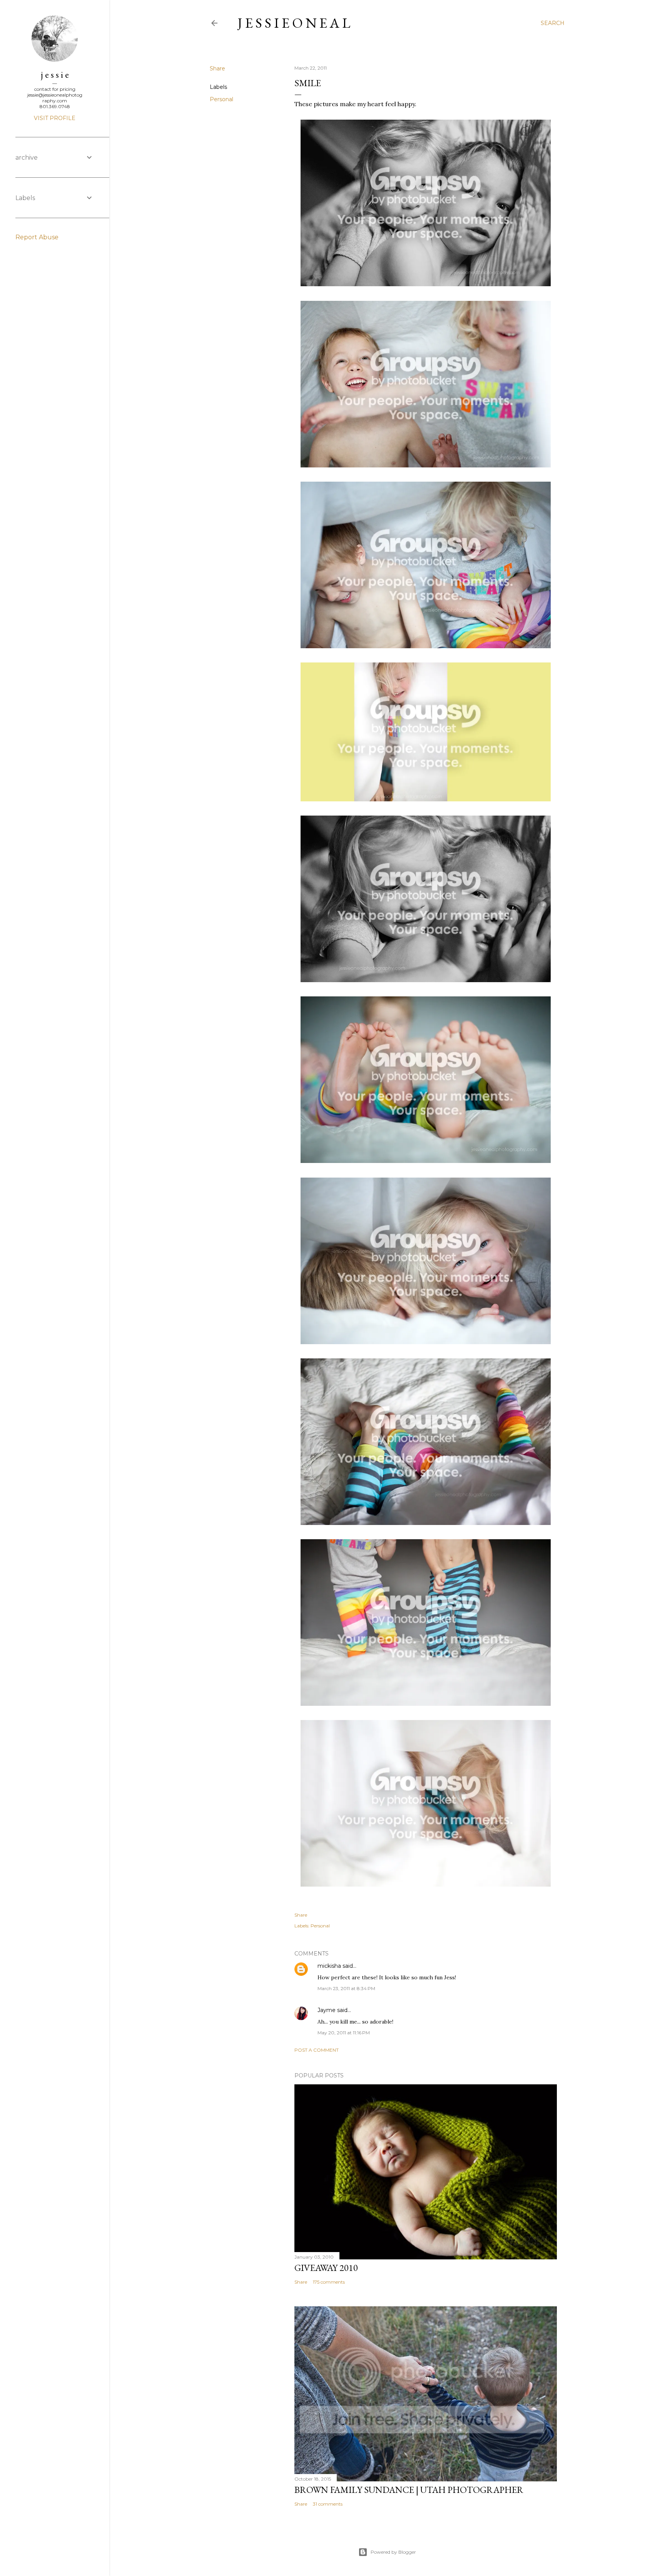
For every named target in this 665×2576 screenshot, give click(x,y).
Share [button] (217, 68)
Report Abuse (37, 237)
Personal (221, 99)
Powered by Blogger (393, 2552)
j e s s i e (55, 74)
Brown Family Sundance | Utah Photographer (409, 2490)
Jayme (327, 2010)
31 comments (328, 2504)
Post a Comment (317, 2050)
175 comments (329, 2282)
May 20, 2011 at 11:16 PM (344, 2033)
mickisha (329, 1966)
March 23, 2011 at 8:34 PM (346, 1988)
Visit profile (55, 118)
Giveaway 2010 (326, 2268)
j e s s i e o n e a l (294, 23)
